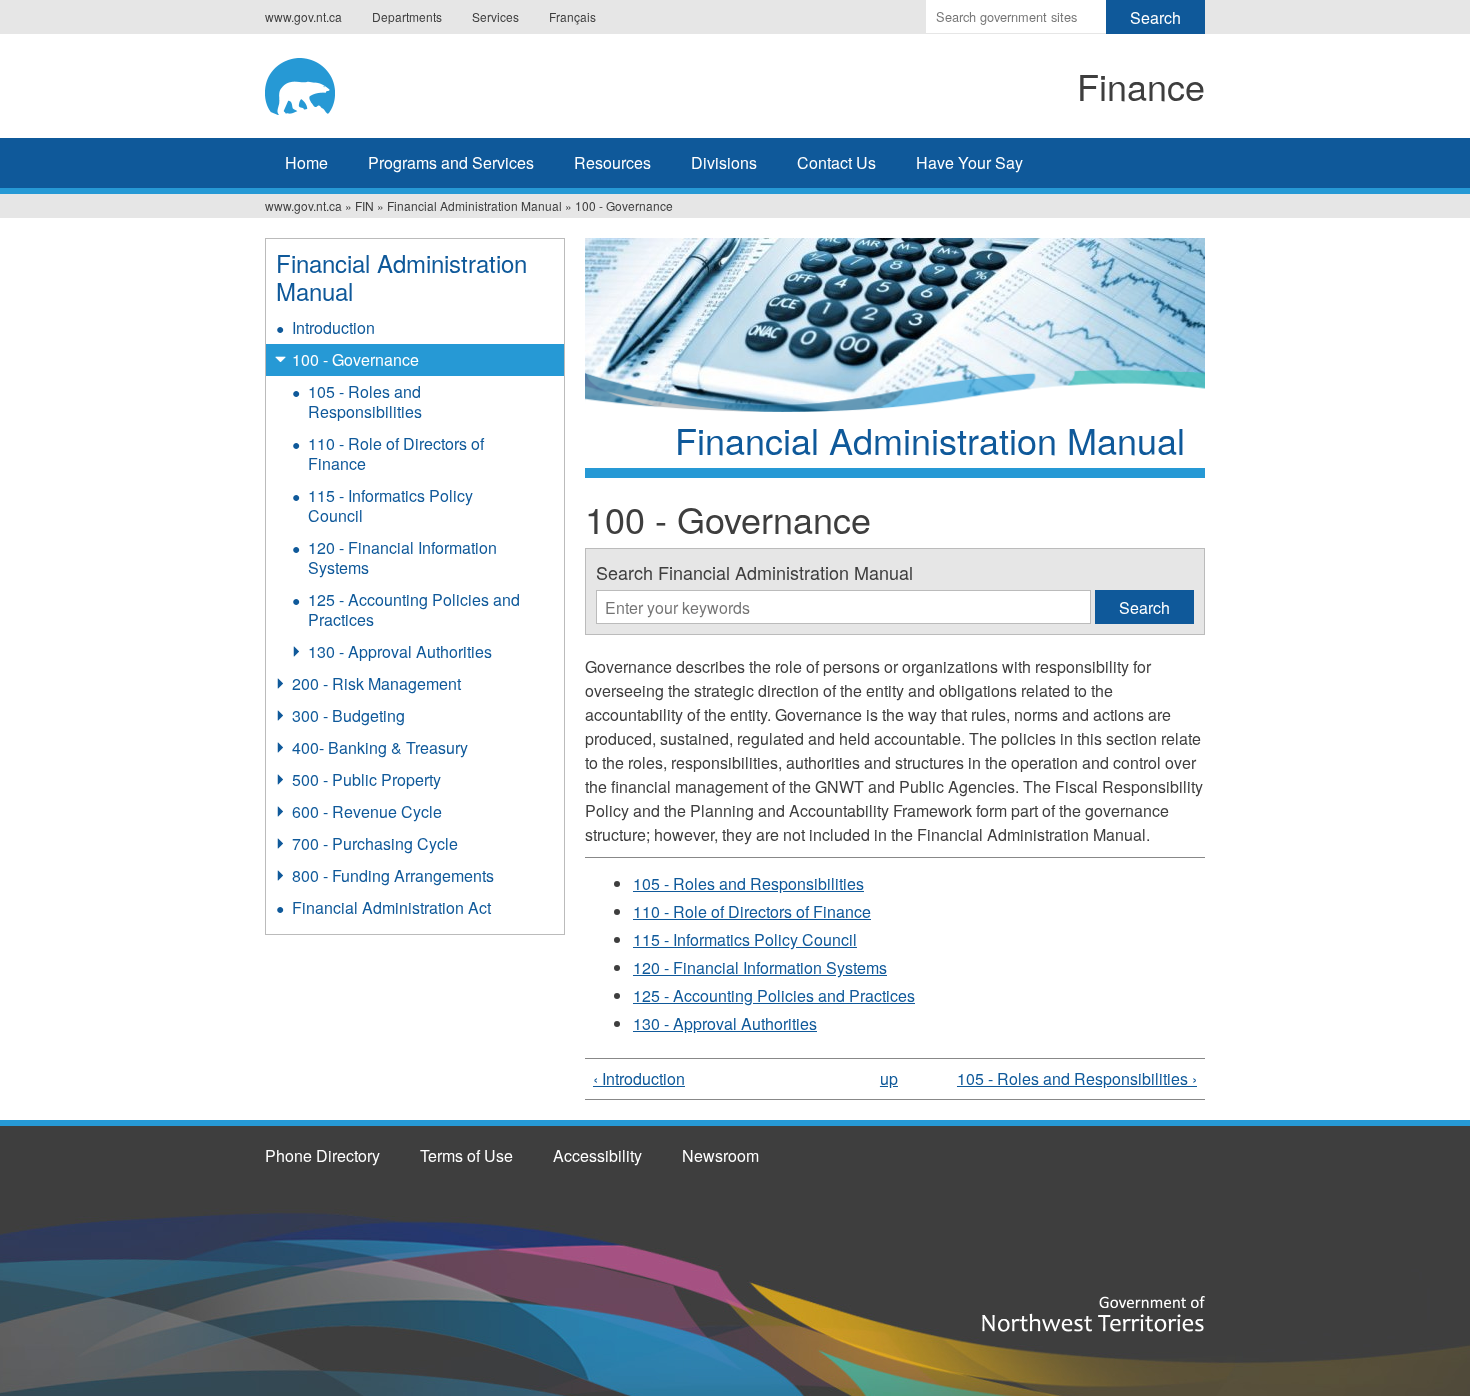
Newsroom (720, 1155)
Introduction (333, 327)
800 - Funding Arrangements (393, 875)
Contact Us (836, 162)
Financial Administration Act (391, 907)
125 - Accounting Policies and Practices (774, 995)
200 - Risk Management (376, 683)
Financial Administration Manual (474, 205)
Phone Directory (322, 1155)
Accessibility (597, 1155)
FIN (364, 205)
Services (495, 16)
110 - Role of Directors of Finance (752, 911)
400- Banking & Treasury (380, 747)
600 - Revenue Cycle (367, 811)
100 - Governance (355, 359)
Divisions (724, 162)
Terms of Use (466, 1155)
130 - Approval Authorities (725, 1023)
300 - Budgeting (348, 715)
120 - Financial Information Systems (760, 967)
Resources (612, 162)
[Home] (431, 83)
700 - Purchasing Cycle (375, 843)
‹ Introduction (639, 1078)
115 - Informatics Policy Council (745, 939)
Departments (407, 16)
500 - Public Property (366, 779)
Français (572, 16)
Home (306, 162)
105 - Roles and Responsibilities (748, 883)
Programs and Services (451, 162)
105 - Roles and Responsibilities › (1077, 1078)
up (889, 1078)
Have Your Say (969, 162)
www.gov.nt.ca (303, 16)
